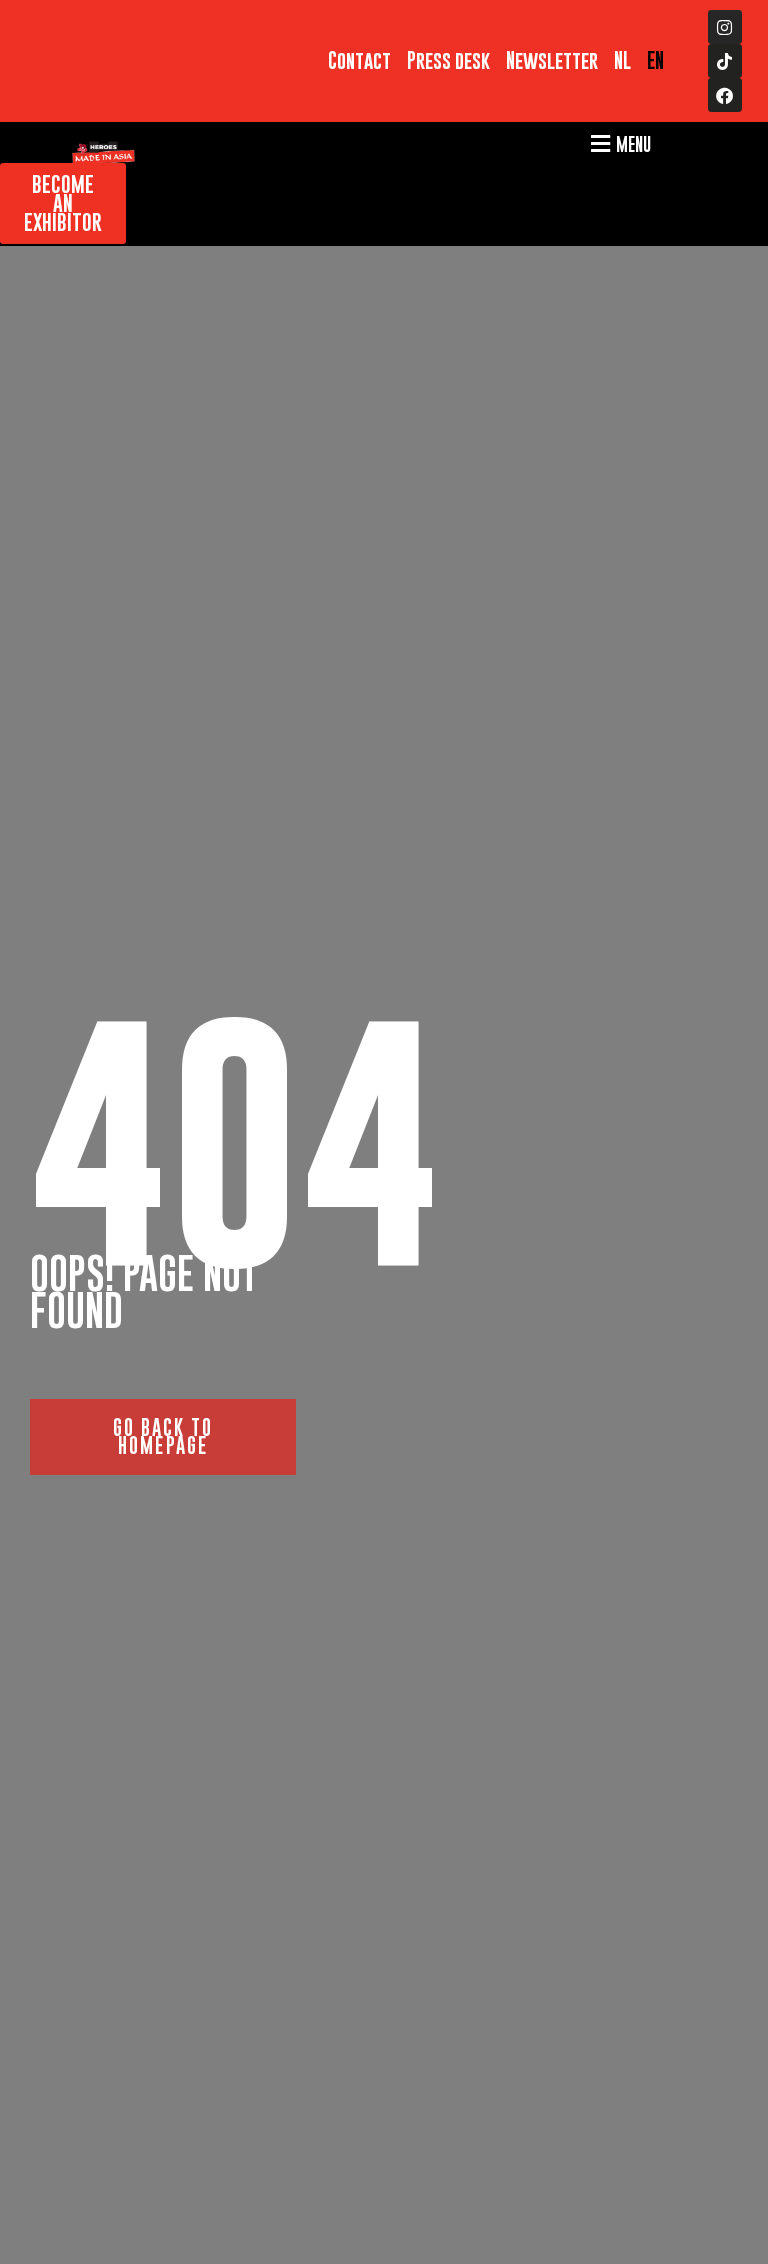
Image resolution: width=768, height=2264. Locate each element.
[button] (618, 143)
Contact (359, 61)
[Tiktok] (725, 61)
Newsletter (552, 61)
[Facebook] (725, 95)
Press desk (448, 61)
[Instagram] (725, 27)
